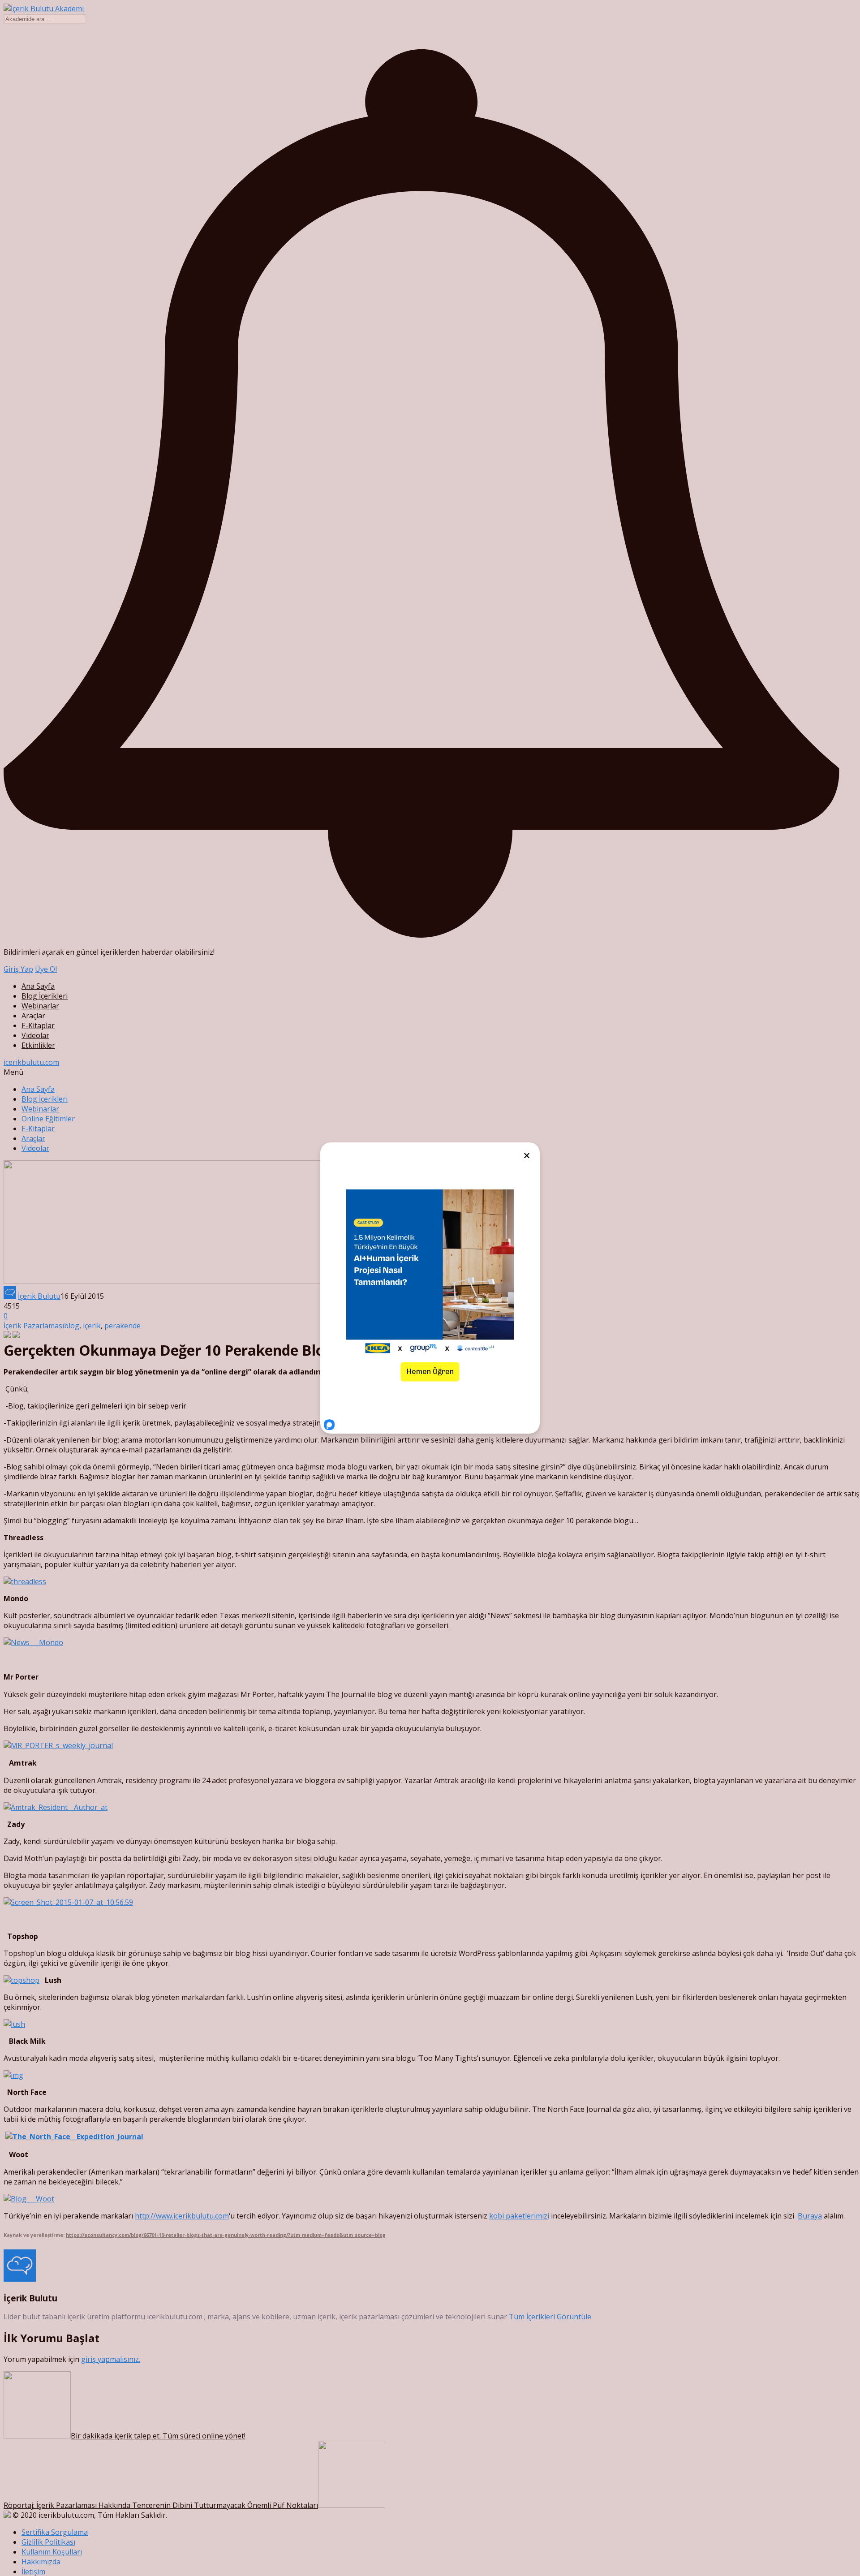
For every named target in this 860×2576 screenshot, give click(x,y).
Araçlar (33, 1016)
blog (72, 1326)
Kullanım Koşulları (52, 2552)
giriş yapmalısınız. (111, 2359)
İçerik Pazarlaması (34, 1326)
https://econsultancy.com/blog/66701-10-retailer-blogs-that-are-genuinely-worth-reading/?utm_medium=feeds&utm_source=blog (226, 2235)
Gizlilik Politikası (48, 2542)
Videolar (35, 1035)
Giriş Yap (18, 969)
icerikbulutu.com (31, 1062)
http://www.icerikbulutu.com (182, 2216)
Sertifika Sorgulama (55, 2532)
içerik (92, 1326)
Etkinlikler (38, 1045)
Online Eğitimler (48, 1119)
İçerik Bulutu (39, 1296)
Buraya (810, 2216)
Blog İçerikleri (45, 996)
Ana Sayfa (38, 986)
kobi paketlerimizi (519, 2216)
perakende (123, 1326)
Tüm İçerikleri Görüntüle (550, 2317)
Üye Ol (46, 969)
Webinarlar (40, 1006)
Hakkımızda (41, 2562)
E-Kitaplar (38, 1025)
